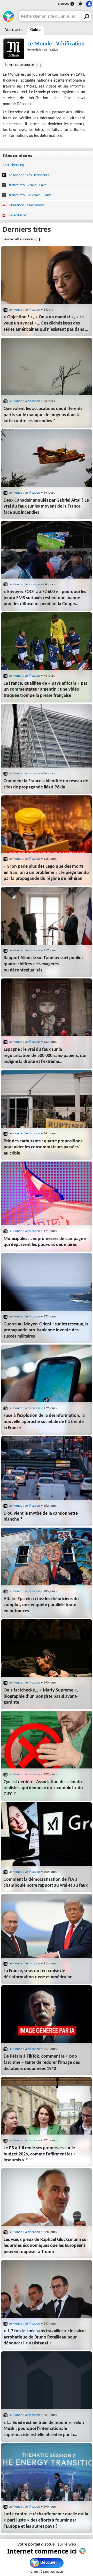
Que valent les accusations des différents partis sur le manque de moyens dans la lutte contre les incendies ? (43, 415)
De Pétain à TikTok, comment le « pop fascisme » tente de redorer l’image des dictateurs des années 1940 (42, 2063)
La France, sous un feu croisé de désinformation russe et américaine (38, 1974)
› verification (43, 50)
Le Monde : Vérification (56, 44)
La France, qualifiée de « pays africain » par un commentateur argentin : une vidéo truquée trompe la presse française (45, 690)
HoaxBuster (17, 215)
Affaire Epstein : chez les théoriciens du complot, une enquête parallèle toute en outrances (41, 1605)
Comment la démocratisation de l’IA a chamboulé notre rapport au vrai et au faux (46, 1883)
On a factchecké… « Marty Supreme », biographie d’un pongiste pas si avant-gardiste (41, 1696)
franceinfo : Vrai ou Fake (27, 185)
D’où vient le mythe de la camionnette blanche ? (41, 1517)
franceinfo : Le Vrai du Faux (29, 195)
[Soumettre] (86, 16)
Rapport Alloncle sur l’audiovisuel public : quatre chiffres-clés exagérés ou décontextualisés (44, 964)
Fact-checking (13, 165)
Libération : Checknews (26, 205)
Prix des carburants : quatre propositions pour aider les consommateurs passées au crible (43, 1147)
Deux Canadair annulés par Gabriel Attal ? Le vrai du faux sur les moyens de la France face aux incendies (46, 507)
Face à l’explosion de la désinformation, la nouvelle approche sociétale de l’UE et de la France (44, 1422)
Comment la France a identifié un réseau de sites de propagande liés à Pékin (46, 784)
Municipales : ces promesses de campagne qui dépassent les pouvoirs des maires (45, 1242)
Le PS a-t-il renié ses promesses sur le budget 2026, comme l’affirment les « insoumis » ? (40, 2154)
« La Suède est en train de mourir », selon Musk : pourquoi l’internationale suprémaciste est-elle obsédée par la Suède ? (44, 2429)
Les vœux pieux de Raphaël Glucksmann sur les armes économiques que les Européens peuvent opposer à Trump (46, 2246)
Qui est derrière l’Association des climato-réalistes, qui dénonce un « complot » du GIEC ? (44, 1788)
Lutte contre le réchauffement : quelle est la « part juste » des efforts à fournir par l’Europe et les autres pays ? (46, 2520)
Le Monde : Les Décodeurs (29, 175)
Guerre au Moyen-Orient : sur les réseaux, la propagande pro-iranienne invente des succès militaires (46, 1330)
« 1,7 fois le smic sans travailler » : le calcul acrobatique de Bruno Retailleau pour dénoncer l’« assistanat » (45, 2337)
